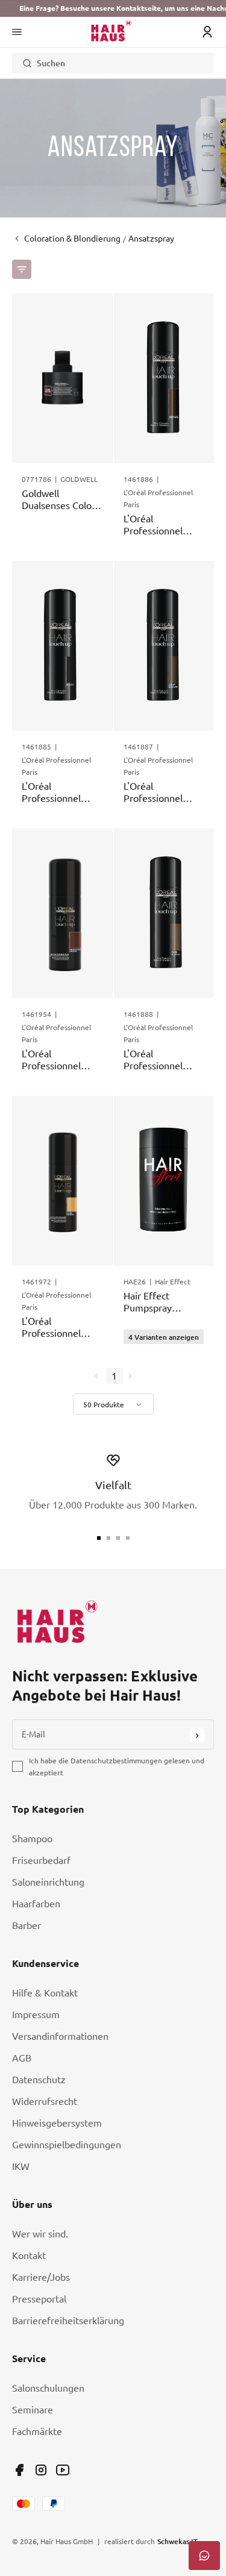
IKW (21, 2166)
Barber (27, 1925)
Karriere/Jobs (41, 2277)
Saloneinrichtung (48, 1882)
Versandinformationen (60, 2036)
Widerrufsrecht (45, 2101)
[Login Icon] (207, 32)
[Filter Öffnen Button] (22, 269)
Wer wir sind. (40, 2234)
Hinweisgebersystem (57, 2123)
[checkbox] (17, 1766)
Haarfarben (36, 1904)
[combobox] (113, 1404)
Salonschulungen (48, 2388)
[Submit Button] (197, 1736)
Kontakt (29, 2256)
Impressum (36, 2015)
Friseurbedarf (41, 1860)
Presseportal (39, 2299)
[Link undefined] (19, 2470)
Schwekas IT (177, 2541)
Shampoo (32, 1839)
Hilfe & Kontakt (45, 1993)
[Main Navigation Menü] (17, 32)
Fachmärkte (37, 2431)
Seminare (33, 2410)
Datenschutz (39, 2080)
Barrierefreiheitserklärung (68, 2321)
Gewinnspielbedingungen (67, 2145)
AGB (22, 2058)
